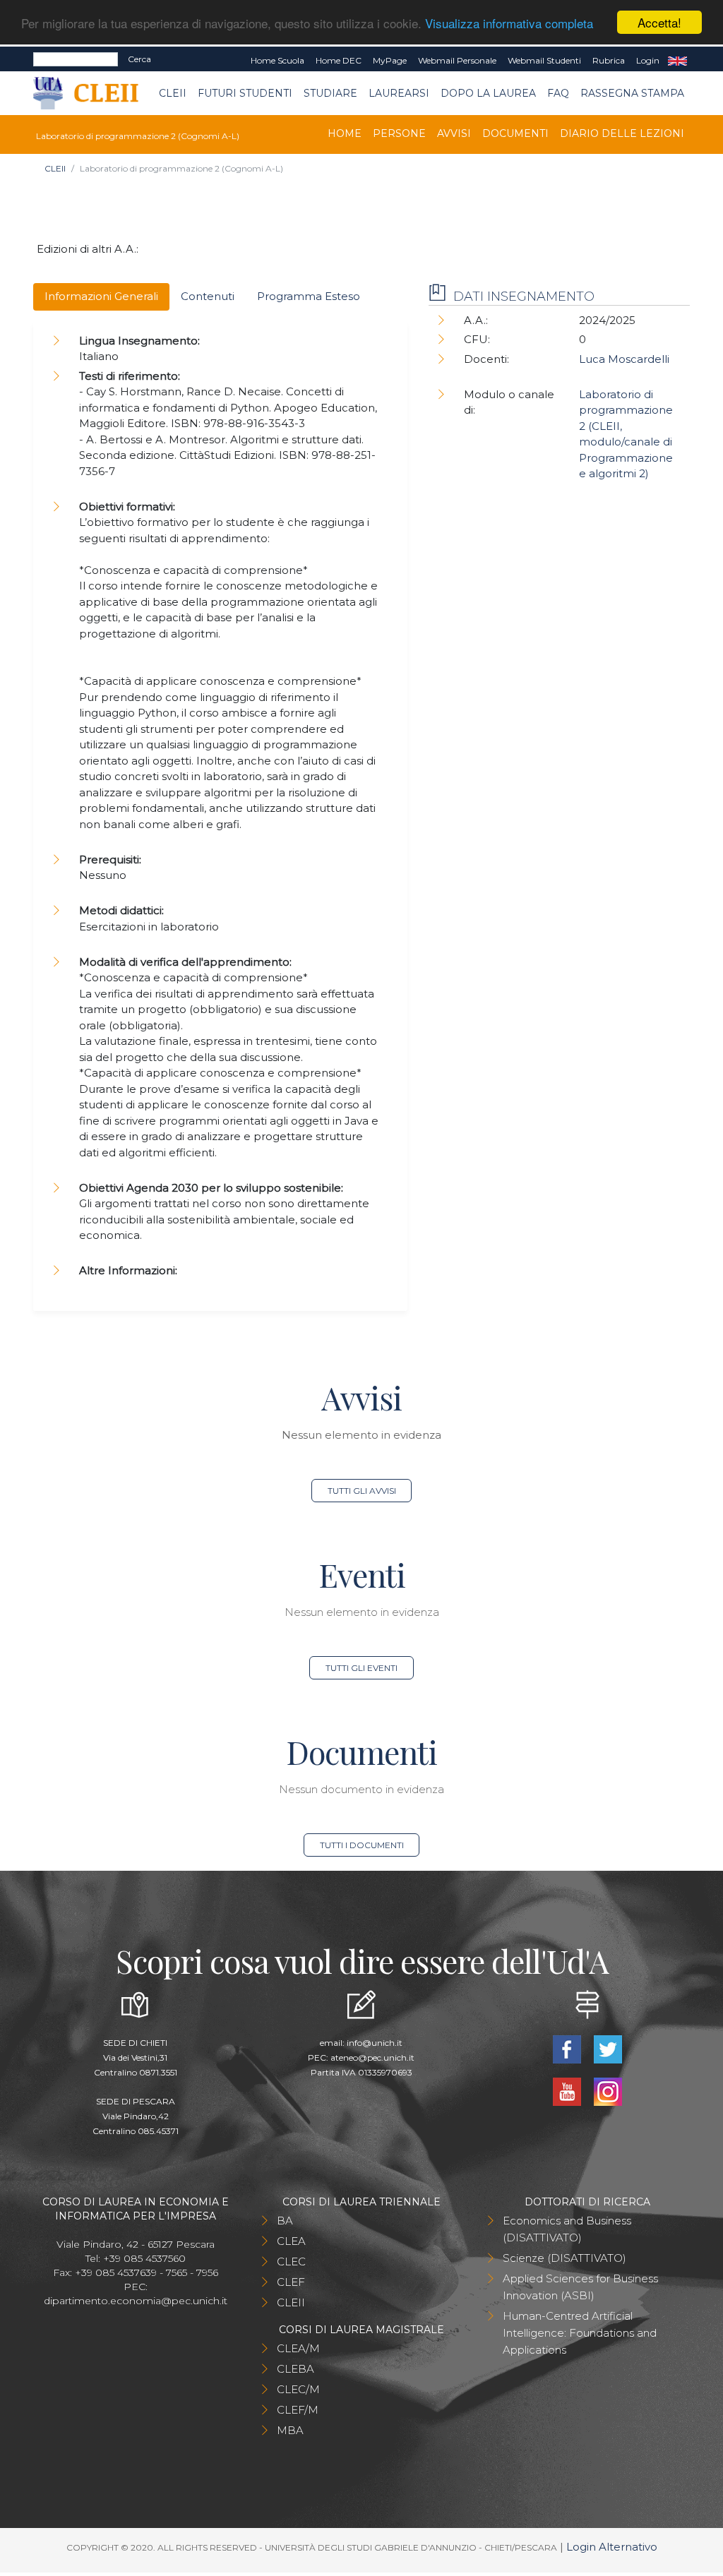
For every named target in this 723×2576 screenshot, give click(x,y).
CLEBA (295, 2369)
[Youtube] (568, 2091)
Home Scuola (277, 60)
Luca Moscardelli (624, 359)
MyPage (390, 60)
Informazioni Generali (101, 296)
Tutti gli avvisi (362, 1491)
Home (345, 133)
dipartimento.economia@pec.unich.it (136, 2301)
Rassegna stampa (632, 93)
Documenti (515, 133)
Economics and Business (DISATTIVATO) (567, 2229)
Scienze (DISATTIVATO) (564, 2258)
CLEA (291, 2241)
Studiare (330, 93)
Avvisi (454, 133)
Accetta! (659, 22)
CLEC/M (298, 2389)
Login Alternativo (612, 2547)
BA (285, 2221)
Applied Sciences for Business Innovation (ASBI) (580, 2287)
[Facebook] (568, 2048)
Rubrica (609, 60)
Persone (399, 133)
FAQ (558, 93)
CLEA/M (298, 2348)
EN (677, 61)
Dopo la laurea (488, 93)
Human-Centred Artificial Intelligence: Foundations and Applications (580, 2333)
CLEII (173, 93)
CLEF (291, 2282)
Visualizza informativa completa (509, 23)
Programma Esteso (309, 296)
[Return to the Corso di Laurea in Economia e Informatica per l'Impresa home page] (96, 94)
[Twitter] (608, 2048)
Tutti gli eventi (361, 1668)
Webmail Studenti (544, 60)
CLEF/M (298, 2410)
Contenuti (208, 296)
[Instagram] (608, 2091)
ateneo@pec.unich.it (372, 2057)
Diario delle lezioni (622, 133)
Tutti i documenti (362, 1845)
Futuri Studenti (245, 93)
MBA (290, 2430)
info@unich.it (375, 2043)
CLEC (291, 2262)
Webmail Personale (457, 60)
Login (648, 60)
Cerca (139, 59)
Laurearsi (399, 93)
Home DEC (339, 60)
